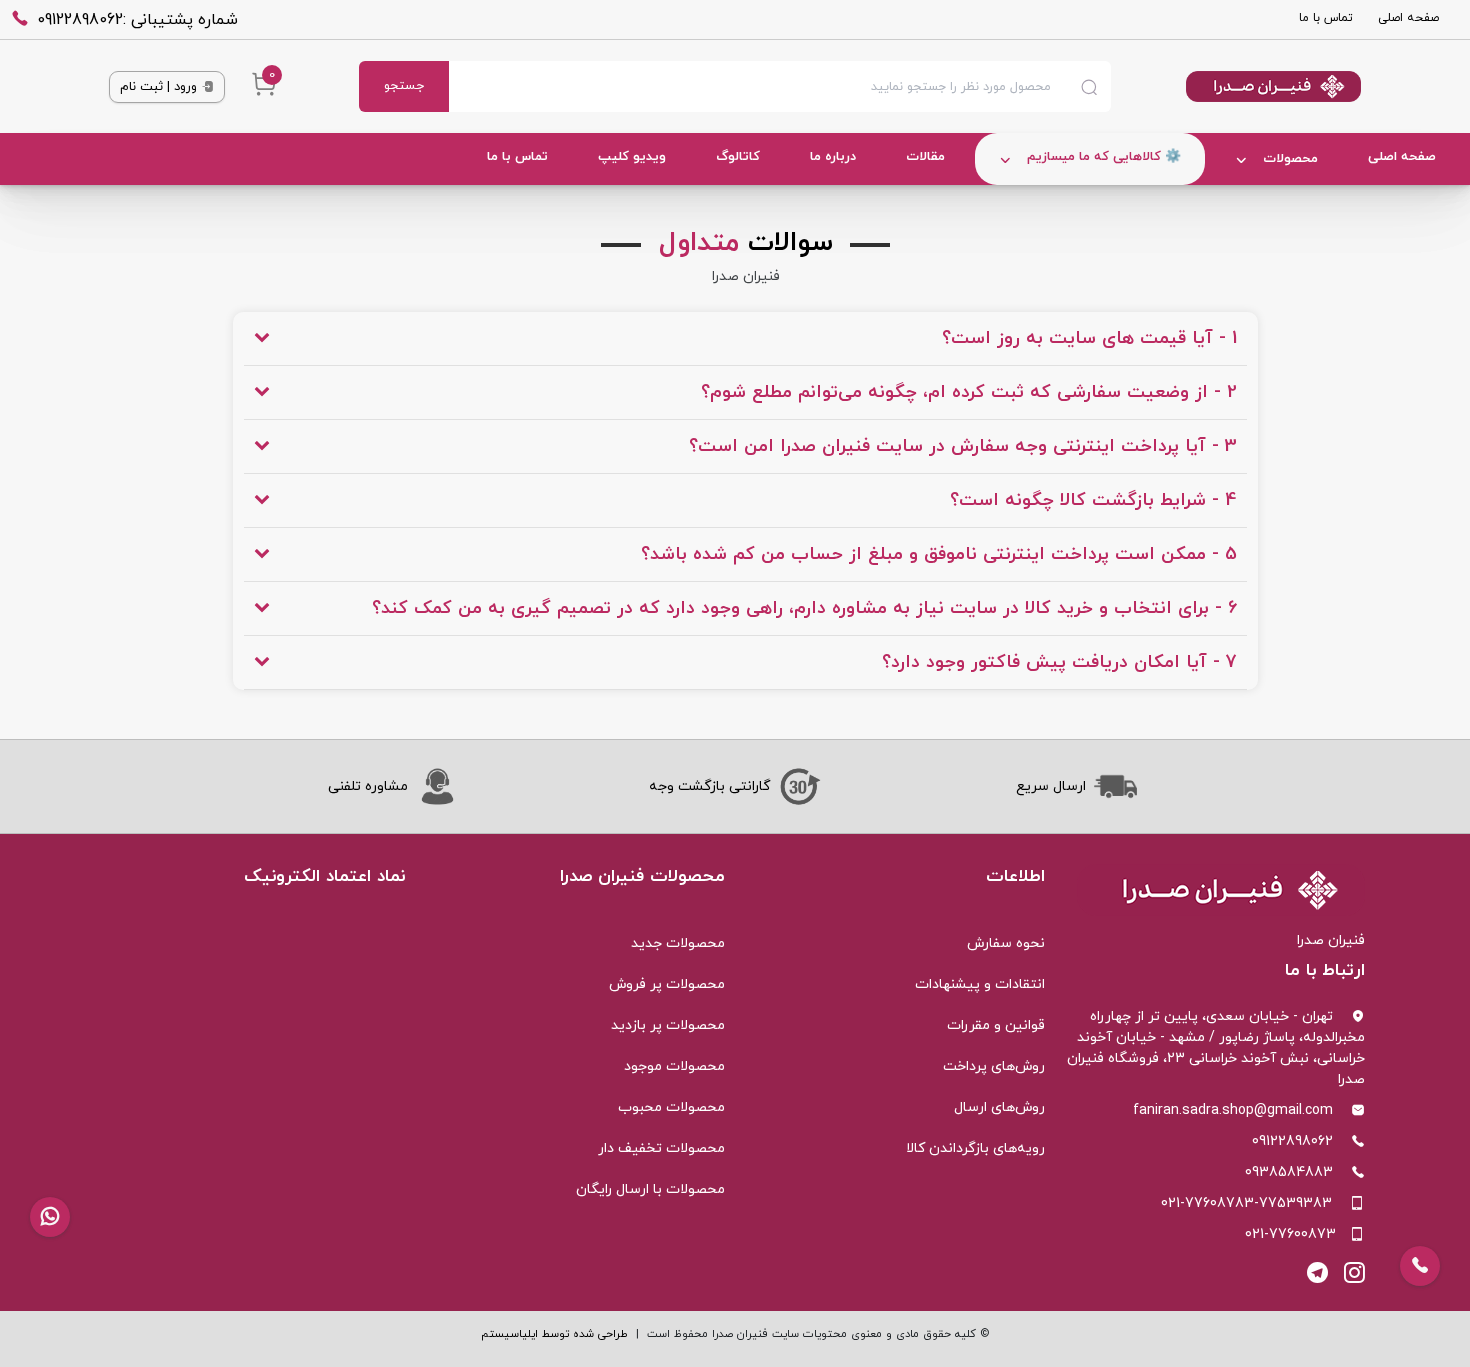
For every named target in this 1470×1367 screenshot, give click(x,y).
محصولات (1290, 159)
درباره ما (833, 157)
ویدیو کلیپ (632, 157)
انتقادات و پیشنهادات (980, 984)
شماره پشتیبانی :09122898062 (137, 20)
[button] (50, 1217)
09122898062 (1292, 1141)
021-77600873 (1290, 1234)
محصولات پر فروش (667, 984)
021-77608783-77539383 (1246, 1203)
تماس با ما (1326, 18)
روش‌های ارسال (999, 1107)
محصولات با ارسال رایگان (650, 1189)
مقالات (925, 157)
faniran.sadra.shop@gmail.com (1233, 1110)
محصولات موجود (674, 1066)
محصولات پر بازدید (668, 1025)
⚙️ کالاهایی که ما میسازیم (1104, 157)
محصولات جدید (678, 943)
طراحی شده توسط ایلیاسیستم (554, 1334)
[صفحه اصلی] (1236, 87)
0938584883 (1289, 1172)
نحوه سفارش (1006, 943)
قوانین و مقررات (996, 1025)
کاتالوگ (738, 157)
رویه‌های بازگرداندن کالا (975, 1148)
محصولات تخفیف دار (661, 1148)
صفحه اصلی (1408, 18)
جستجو (404, 86)
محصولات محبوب (671, 1107)
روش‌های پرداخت (994, 1066)
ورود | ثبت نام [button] (160, 87)
